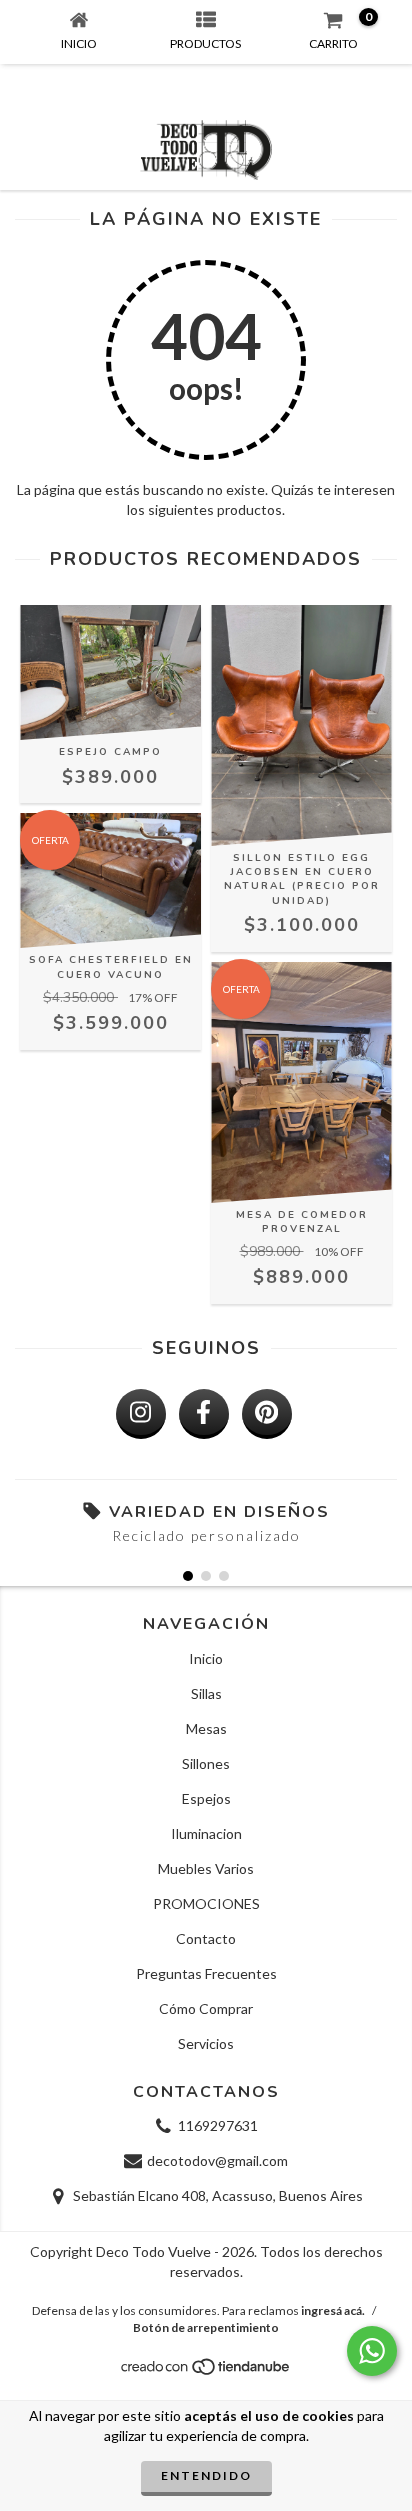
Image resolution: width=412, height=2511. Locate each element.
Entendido (206, 2475)
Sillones (206, 1763)
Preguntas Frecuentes (206, 1973)
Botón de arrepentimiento (206, 2327)
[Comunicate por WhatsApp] (372, 2351)
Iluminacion (206, 1833)
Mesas (206, 1728)
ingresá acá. (333, 2310)
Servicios (206, 2043)
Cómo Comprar (206, 2008)
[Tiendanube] (206, 2371)
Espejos (206, 1798)
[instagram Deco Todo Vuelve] (141, 1414)
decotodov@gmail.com (217, 2160)
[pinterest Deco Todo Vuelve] (267, 1414)
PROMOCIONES (206, 1903)
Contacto (206, 1938)
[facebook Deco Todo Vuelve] (204, 1414)
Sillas (206, 1693)
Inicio (206, 1658)
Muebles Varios (206, 1868)
